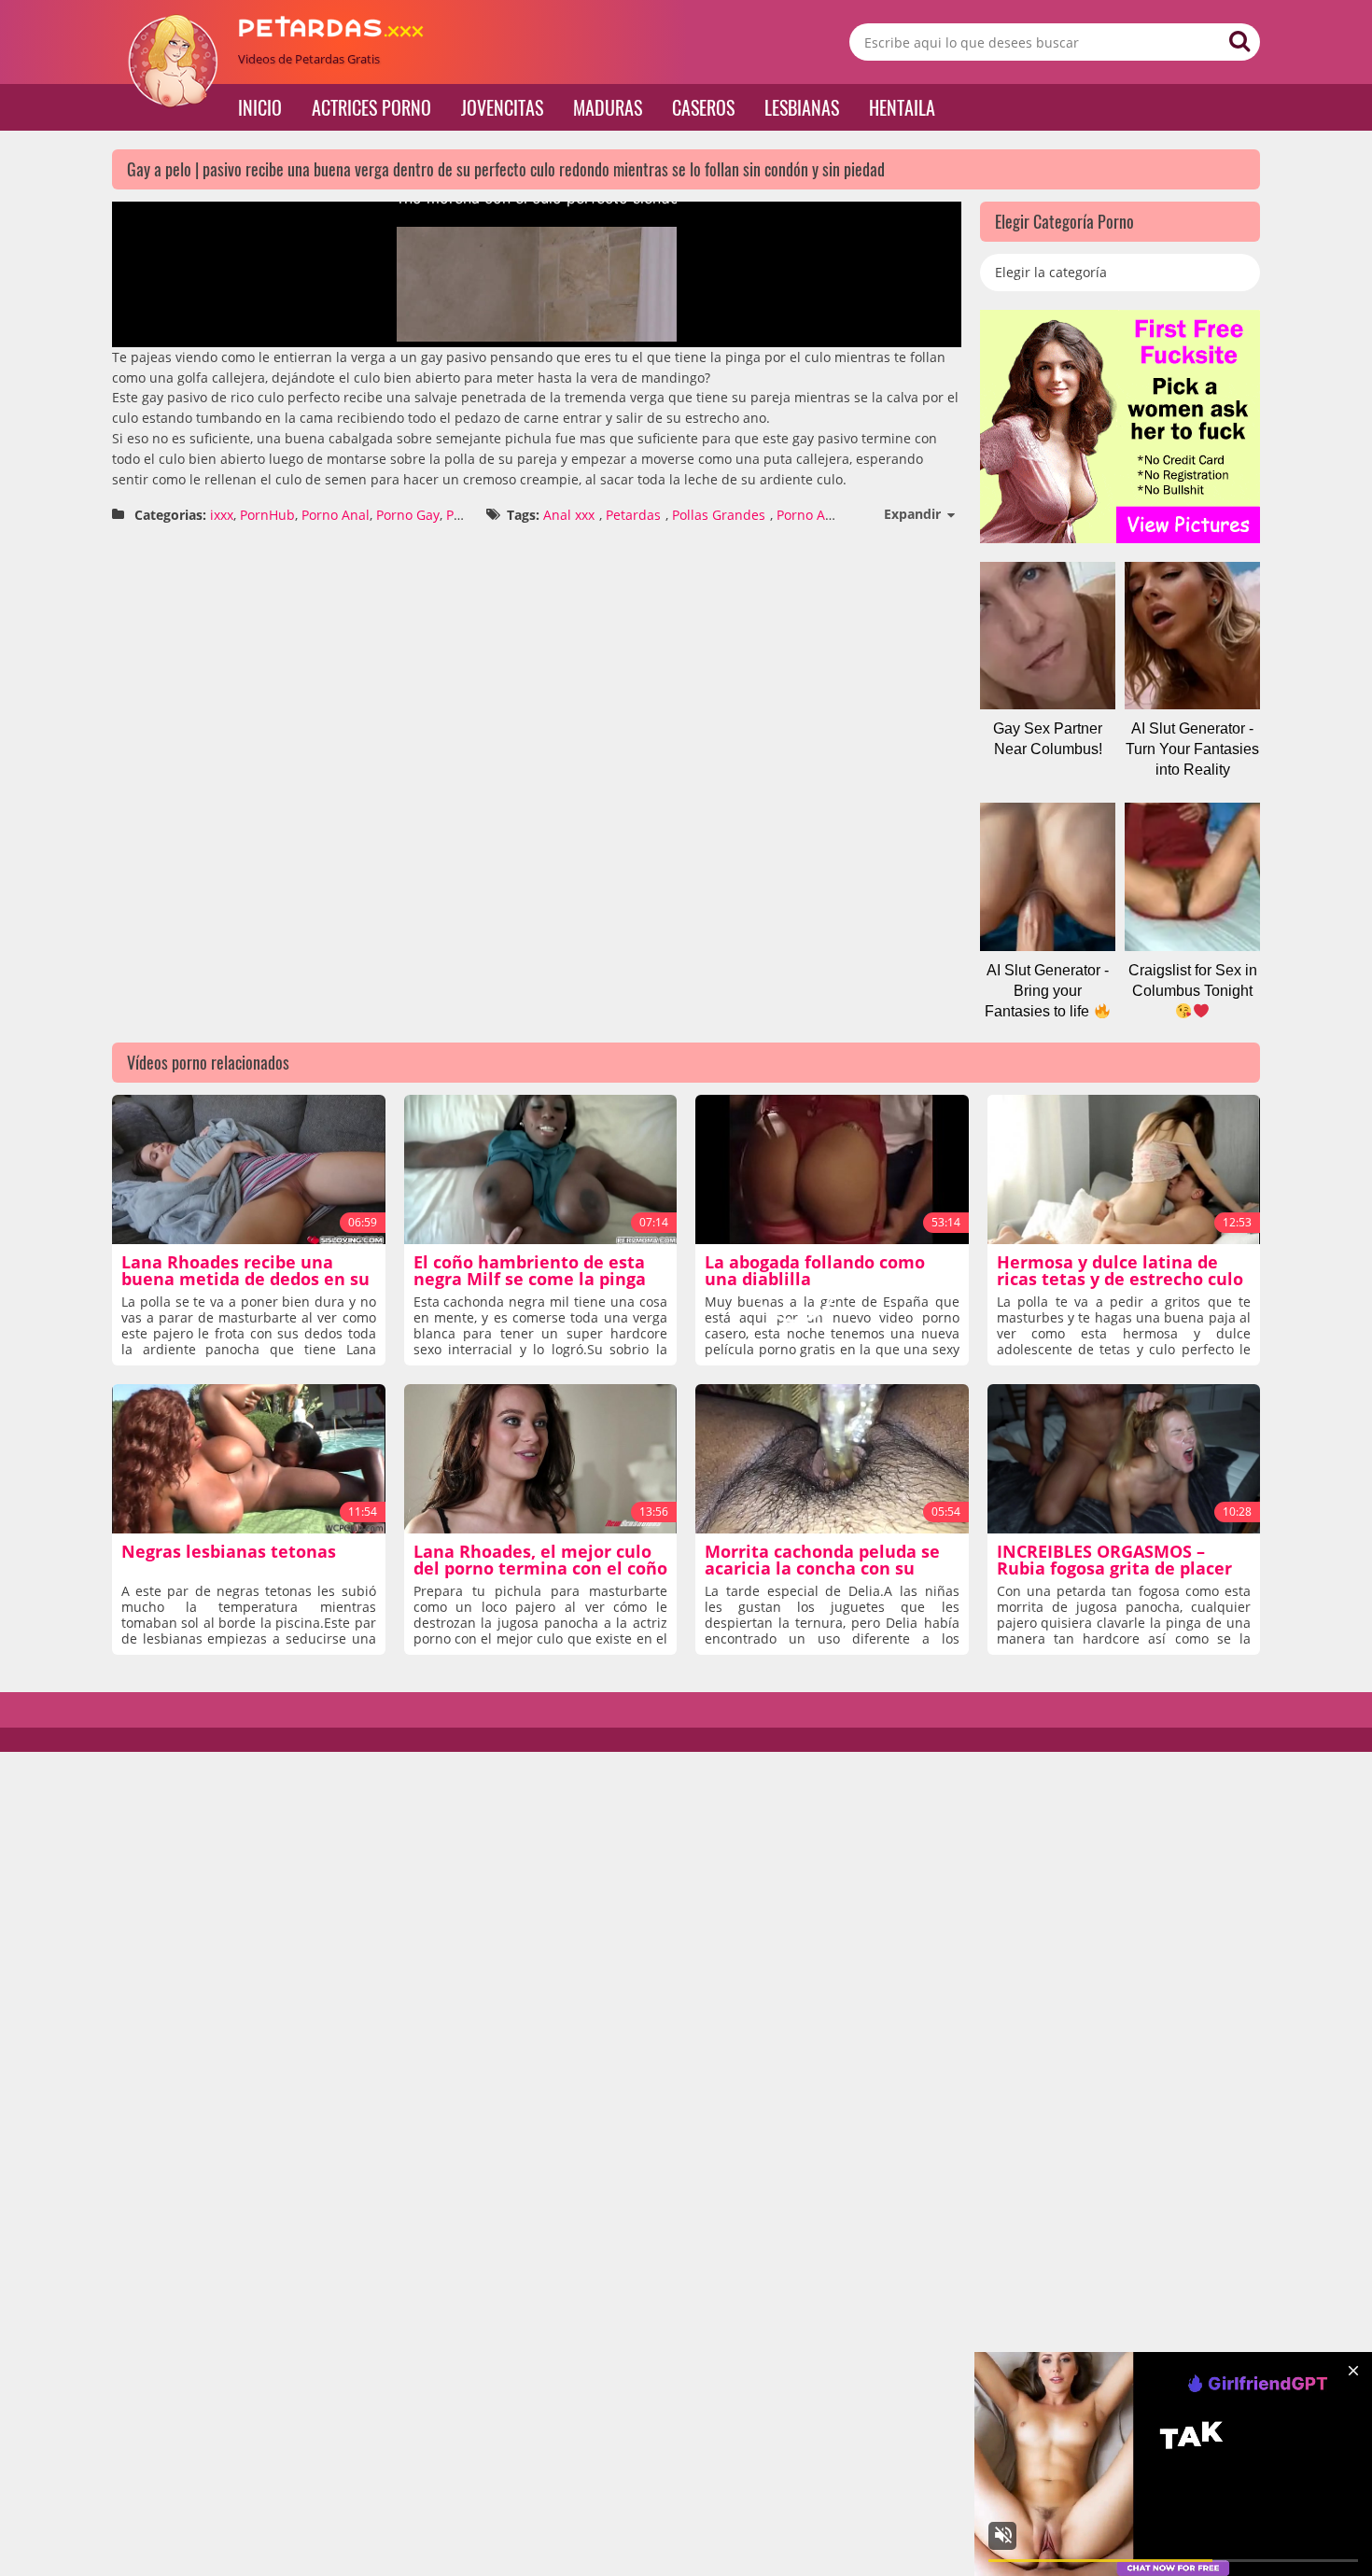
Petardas (633, 515)
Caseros (703, 107)
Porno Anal (336, 515)
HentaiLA (902, 107)
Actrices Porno (371, 107)
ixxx (222, 515)
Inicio (260, 107)
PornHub (267, 515)
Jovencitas (502, 107)
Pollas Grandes (719, 515)
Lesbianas (802, 107)
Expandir (912, 514)
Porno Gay (408, 515)
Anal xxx (569, 515)
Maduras (608, 107)
